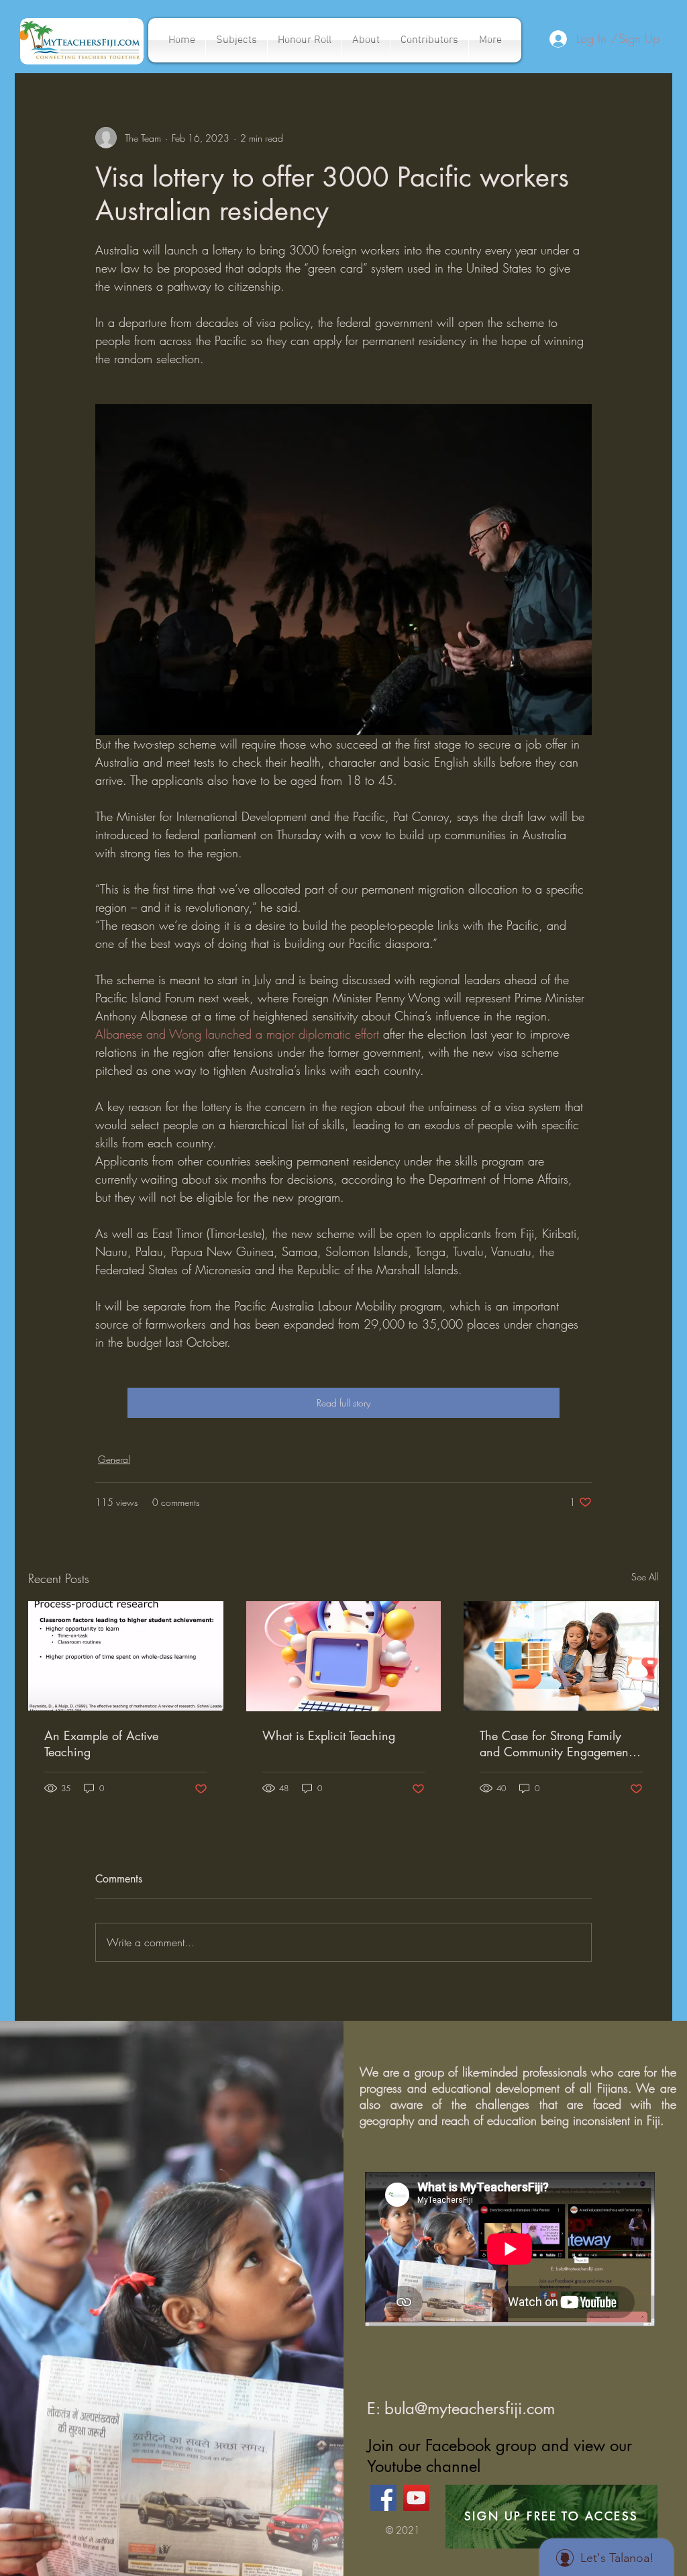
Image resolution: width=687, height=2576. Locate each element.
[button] (236, 40)
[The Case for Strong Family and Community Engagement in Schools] (561, 1656)
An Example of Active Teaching (101, 1744)
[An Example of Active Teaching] (126, 1656)
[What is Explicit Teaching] (344, 1656)
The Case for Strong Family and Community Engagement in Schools (556, 1744)
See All (645, 1577)
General (114, 1459)
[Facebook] (383, 2498)
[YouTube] (416, 2498)
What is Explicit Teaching (329, 1735)
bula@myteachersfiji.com (470, 2408)
